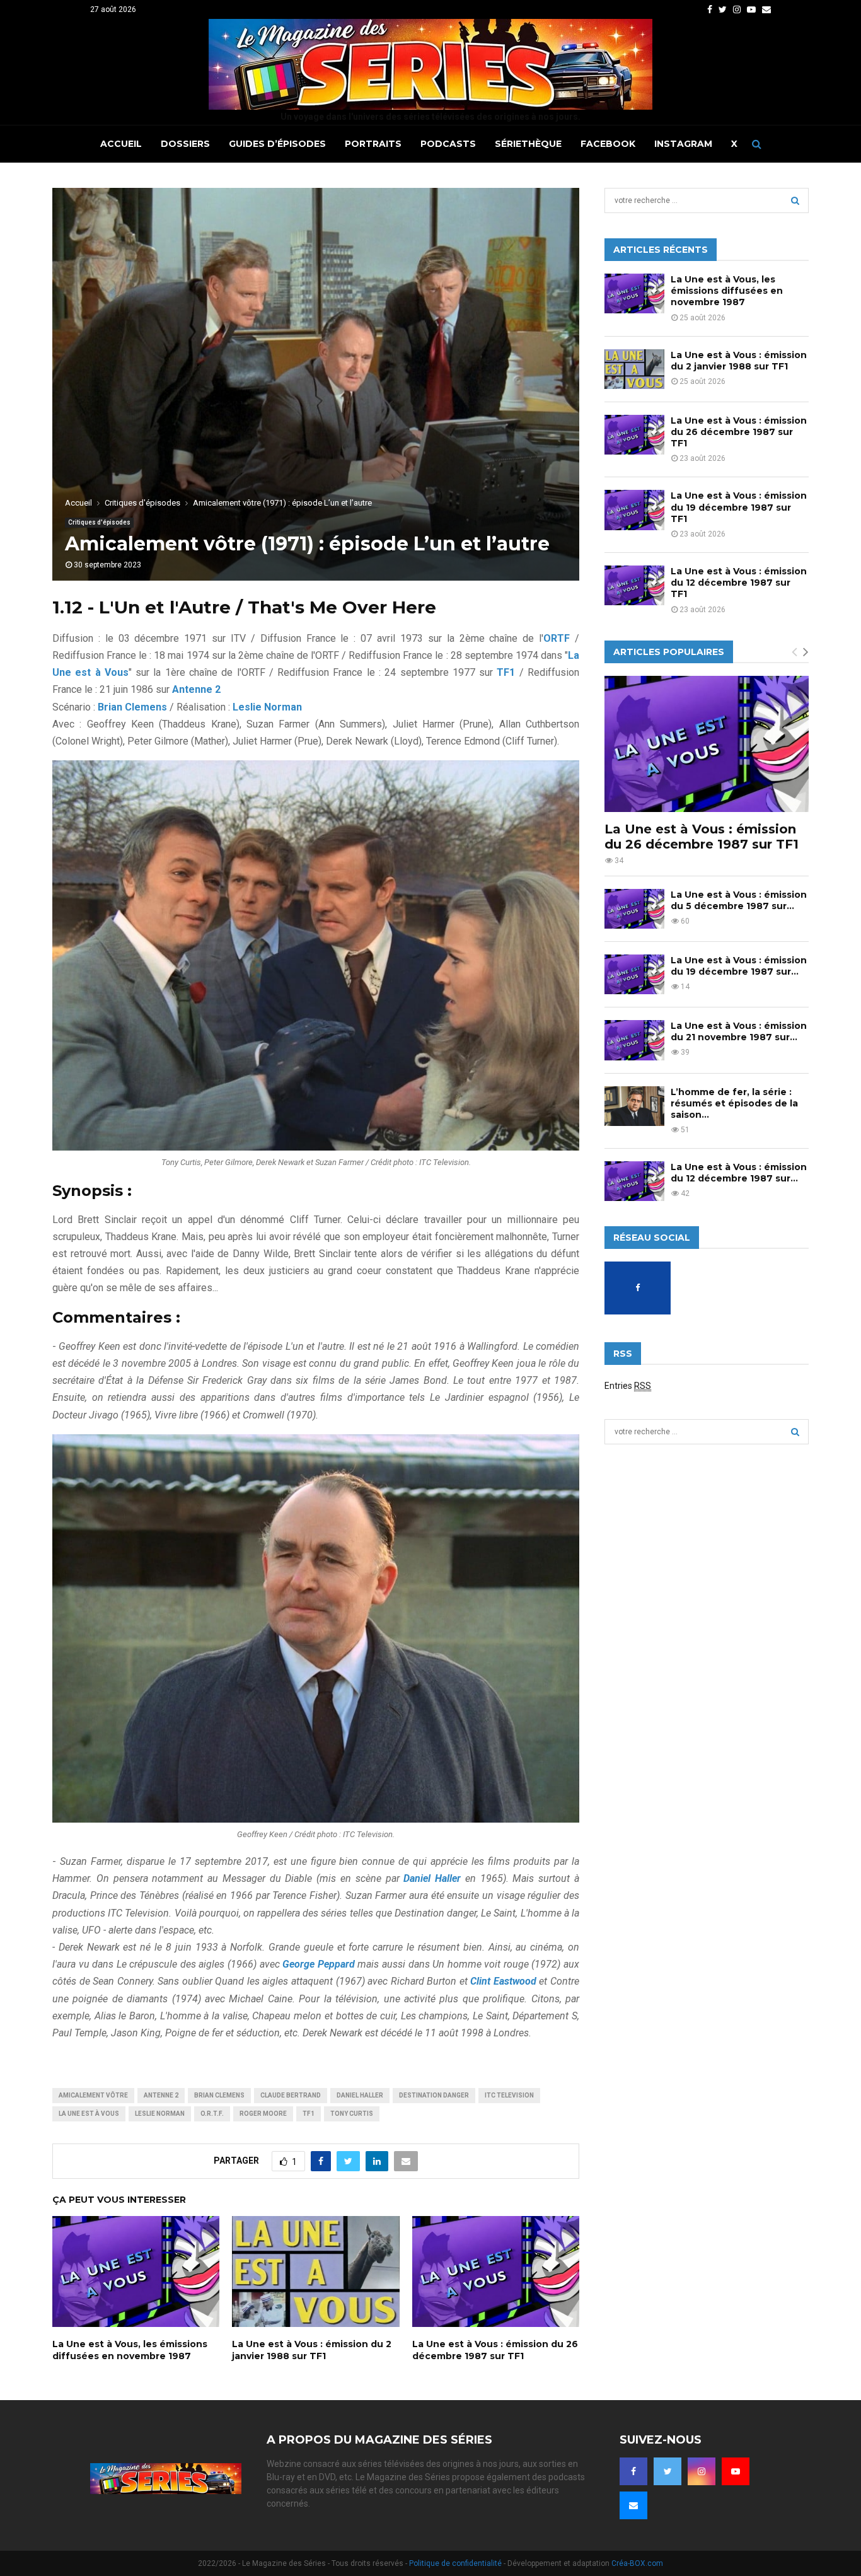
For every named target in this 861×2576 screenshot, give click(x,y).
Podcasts (448, 144)
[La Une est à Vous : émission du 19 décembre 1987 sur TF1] (634, 510)
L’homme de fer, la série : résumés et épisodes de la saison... (734, 1103)
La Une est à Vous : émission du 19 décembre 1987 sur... (739, 966)
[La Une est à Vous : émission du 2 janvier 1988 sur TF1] (634, 369)
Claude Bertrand (291, 2095)
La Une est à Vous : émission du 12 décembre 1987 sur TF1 (739, 583)
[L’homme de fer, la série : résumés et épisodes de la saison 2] (634, 1106)
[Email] (633, 2505)
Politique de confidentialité (455, 2563)
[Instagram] (702, 2471)
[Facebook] (633, 2471)
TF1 (309, 2114)
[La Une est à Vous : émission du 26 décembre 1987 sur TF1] (634, 435)
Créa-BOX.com (637, 2563)
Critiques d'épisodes (99, 522)
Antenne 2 (161, 2095)
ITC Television (509, 2095)
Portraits (373, 144)
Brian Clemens (219, 2095)
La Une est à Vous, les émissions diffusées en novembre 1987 (130, 2350)
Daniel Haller (360, 2095)
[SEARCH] (795, 200)
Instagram (683, 144)
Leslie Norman (160, 2114)
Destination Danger (434, 2095)
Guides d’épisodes (277, 144)
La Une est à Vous (89, 2114)
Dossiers (185, 144)
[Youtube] (736, 2471)
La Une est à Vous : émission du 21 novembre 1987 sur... (739, 1031)
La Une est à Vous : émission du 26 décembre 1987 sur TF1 (495, 2350)
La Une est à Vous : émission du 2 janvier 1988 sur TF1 (312, 2350)
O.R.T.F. (212, 2114)
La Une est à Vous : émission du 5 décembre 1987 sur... (739, 900)
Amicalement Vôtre (93, 2095)
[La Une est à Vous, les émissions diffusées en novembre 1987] (634, 293)
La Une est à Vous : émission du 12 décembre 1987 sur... (739, 1173)
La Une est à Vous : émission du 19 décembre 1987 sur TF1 (739, 507)
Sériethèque (528, 144)
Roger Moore (263, 2114)
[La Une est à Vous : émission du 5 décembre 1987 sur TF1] (634, 909)
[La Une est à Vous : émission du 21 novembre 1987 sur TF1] (634, 1040)
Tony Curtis (352, 2114)
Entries (628, 1386)
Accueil (121, 144)
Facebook (608, 144)
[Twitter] (667, 2471)
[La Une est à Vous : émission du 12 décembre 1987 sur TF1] (634, 585)
